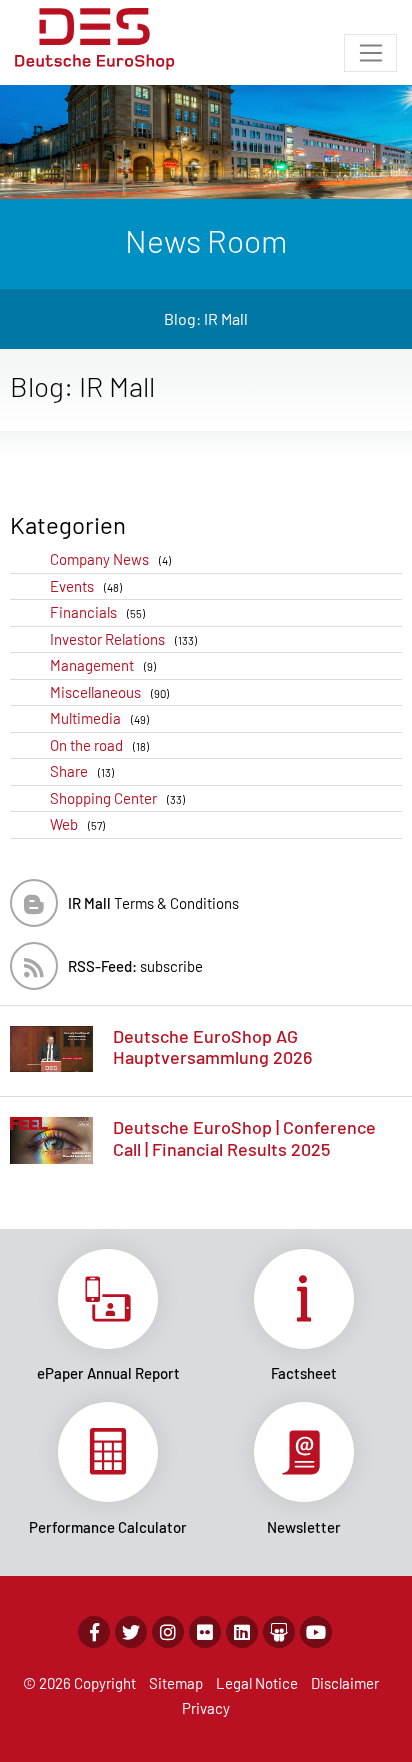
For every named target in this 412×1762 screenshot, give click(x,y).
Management (103, 665)
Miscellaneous (109, 692)
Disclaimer (345, 1683)
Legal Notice (257, 1683)
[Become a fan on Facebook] (94, 1632)
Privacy (206, 1708)
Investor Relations (123, 639)
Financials (97, 612)
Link (108, 1316)
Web (77, 824)
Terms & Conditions (153, 903)
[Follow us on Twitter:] (131, 1632)
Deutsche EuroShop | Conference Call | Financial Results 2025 (244, 1138)
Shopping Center (117, 798)
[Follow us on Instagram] (168, 1632)
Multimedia (99, 718)
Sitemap (176, 1683)
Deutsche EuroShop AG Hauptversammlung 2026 (212, 1047)
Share (82, 771)
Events (86, 586)
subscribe (135, 966)
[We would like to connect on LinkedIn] (242, 1632)
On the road (99, 745)
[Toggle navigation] (370, 53)
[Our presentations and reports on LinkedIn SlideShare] (279, 1632)
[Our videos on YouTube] (316, 1632)
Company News (110, 559)
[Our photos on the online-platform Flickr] (205, 1632)
